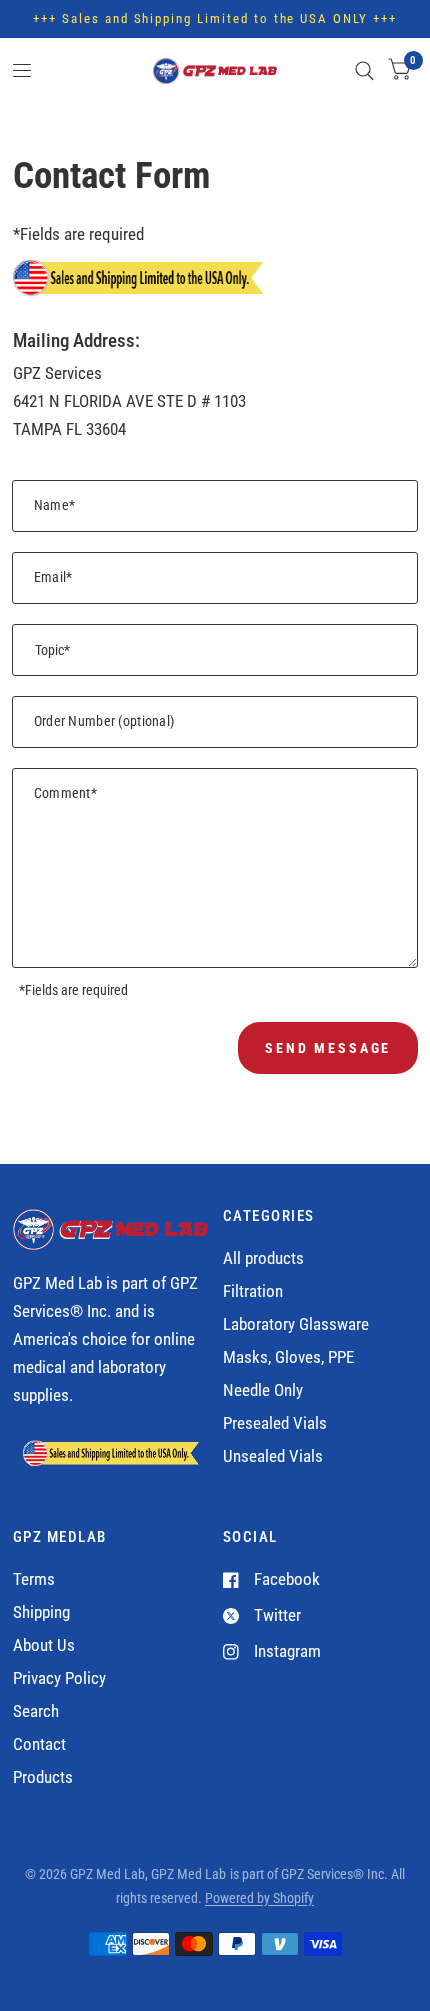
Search (36, 1711)
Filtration (253, 1291)
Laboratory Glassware (296, 1324)
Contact (39, 1744)
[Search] (364, 71)
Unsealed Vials (273, 1456)
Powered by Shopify (259, 1898)
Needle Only (263, 1390)
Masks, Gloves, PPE (288, 1357)
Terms (34, 1579)
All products (263, 1258)
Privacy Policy (59, 1678)
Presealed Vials (275, 1423)
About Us (44, 1645)
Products (43, 1777)
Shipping (41, 1612)
